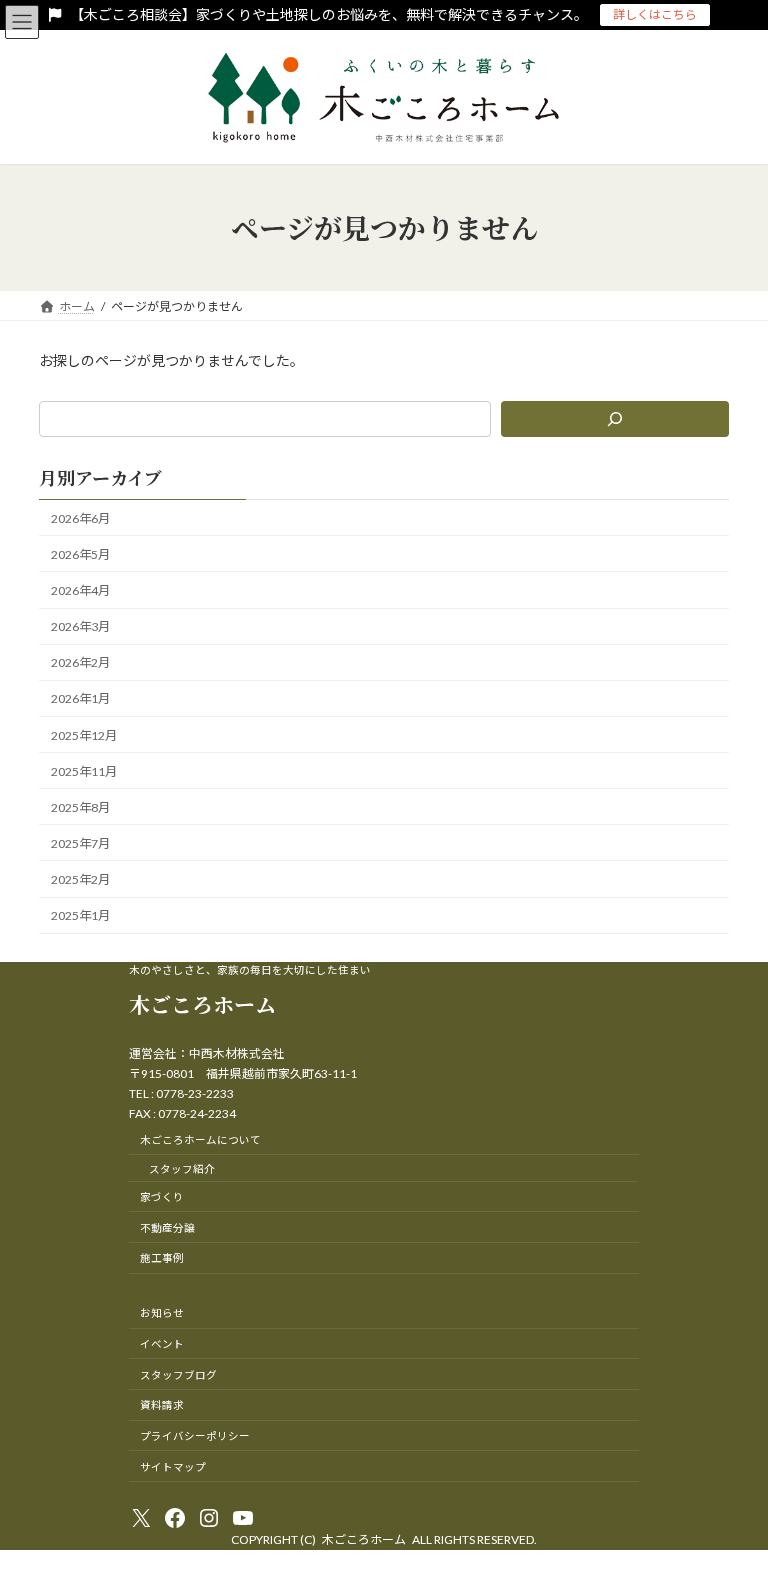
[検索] (615, 419)
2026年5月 (80, 554)
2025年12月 (84, 735)
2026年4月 (80, 590)
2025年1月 (80, 915)
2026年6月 (80, 518)
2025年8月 (80, 807)
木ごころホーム (202, 1004)
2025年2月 (80, 879)
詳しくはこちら (655, 14)
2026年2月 (80, 662)
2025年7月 (80, 843)
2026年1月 (80, 699)
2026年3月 (80, 626)
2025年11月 (84, 771)
